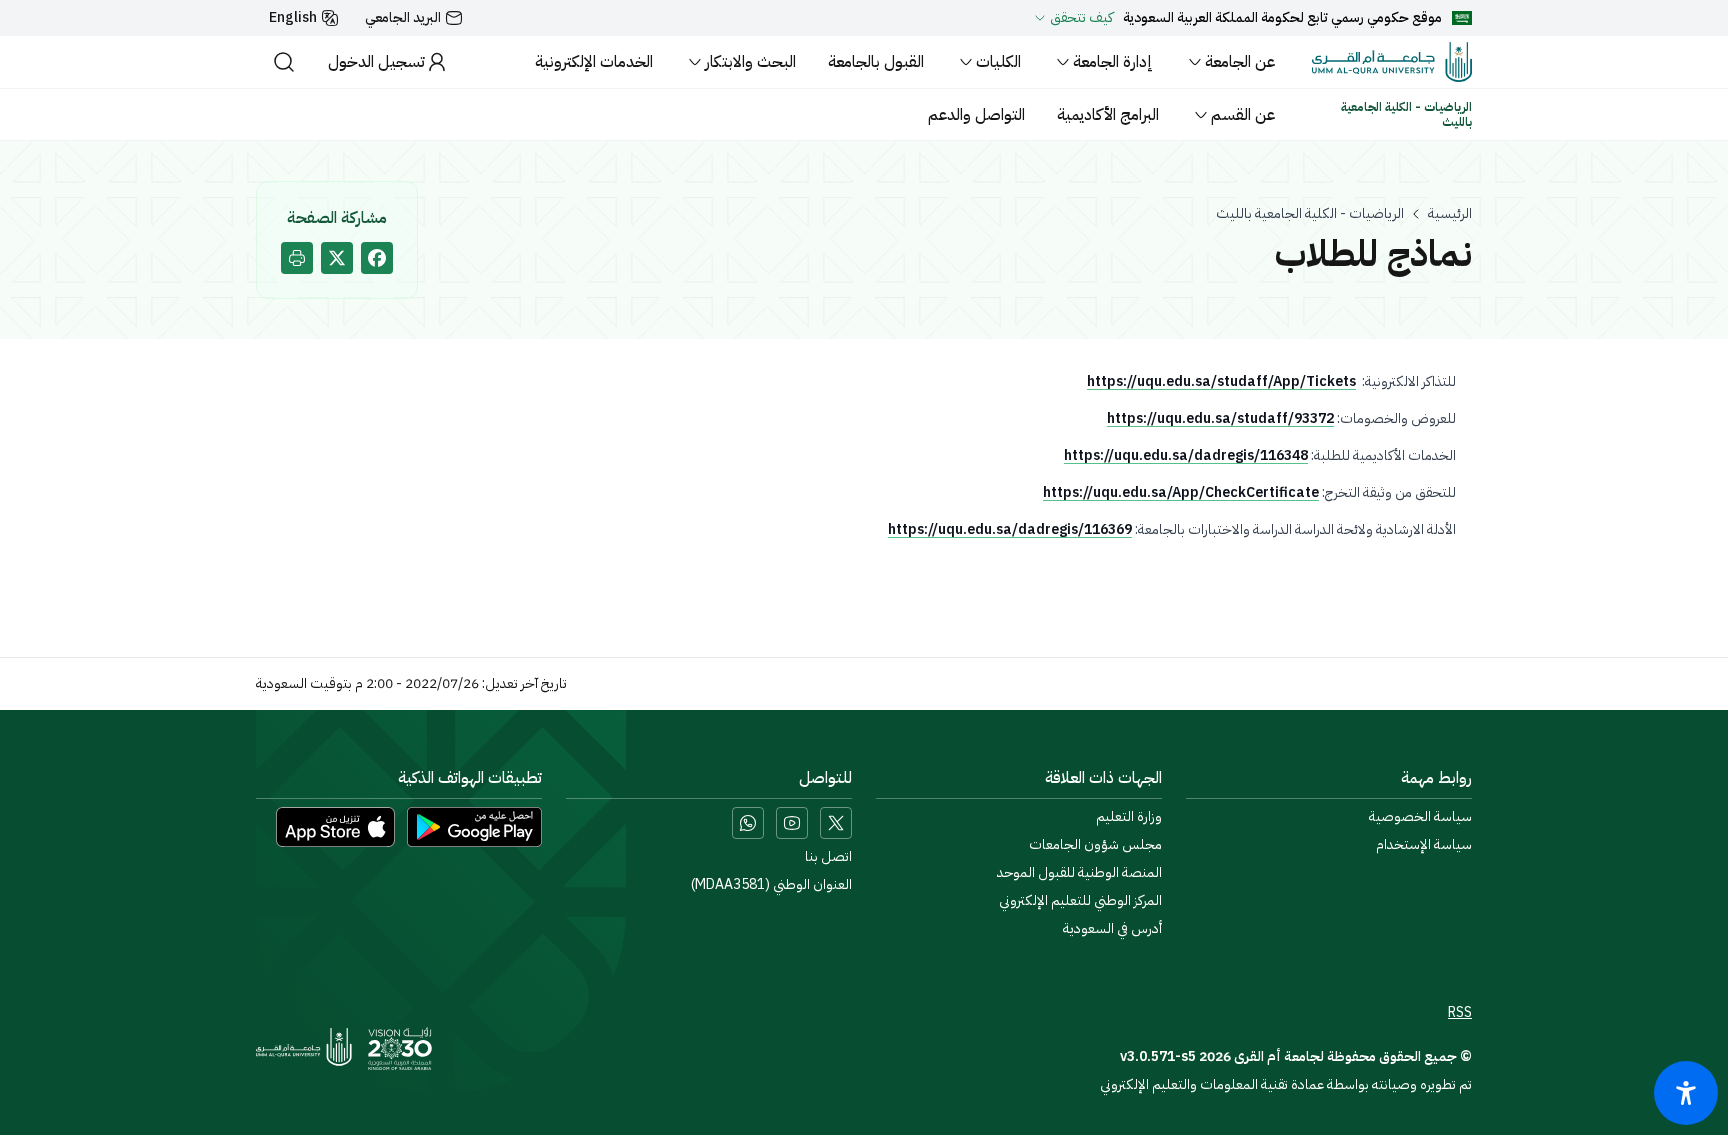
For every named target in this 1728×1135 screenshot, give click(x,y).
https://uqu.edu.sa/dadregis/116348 (1186, 455)
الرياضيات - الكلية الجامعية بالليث (1310, 214)
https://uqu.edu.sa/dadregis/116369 (1010, 529)
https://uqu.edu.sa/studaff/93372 (1220, 418)
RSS (1460, 1013)
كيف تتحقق (1081, 18)
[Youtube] (792, 823)
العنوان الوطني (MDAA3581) (771, 885)
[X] (836, 823)
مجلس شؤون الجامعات (1095, 845)
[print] (297, 258)
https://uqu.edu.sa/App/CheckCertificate (1181, 492)
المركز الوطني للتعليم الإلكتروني (1080, 901)
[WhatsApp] (748, 823)
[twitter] (337, 258)
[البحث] (284, 62)
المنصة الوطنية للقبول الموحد (1079, 873)
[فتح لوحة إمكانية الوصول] (1686, 1093)
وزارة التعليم (1129, 817)
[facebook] (377, 258)
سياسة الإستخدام (1424, 845)
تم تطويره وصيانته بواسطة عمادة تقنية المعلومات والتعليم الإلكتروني (1286, 1084)
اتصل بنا (828, 857)
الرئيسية (1450, 214)
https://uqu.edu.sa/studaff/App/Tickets (1221, 381)
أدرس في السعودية (1112, 929)
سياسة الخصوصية (1420, 817)
